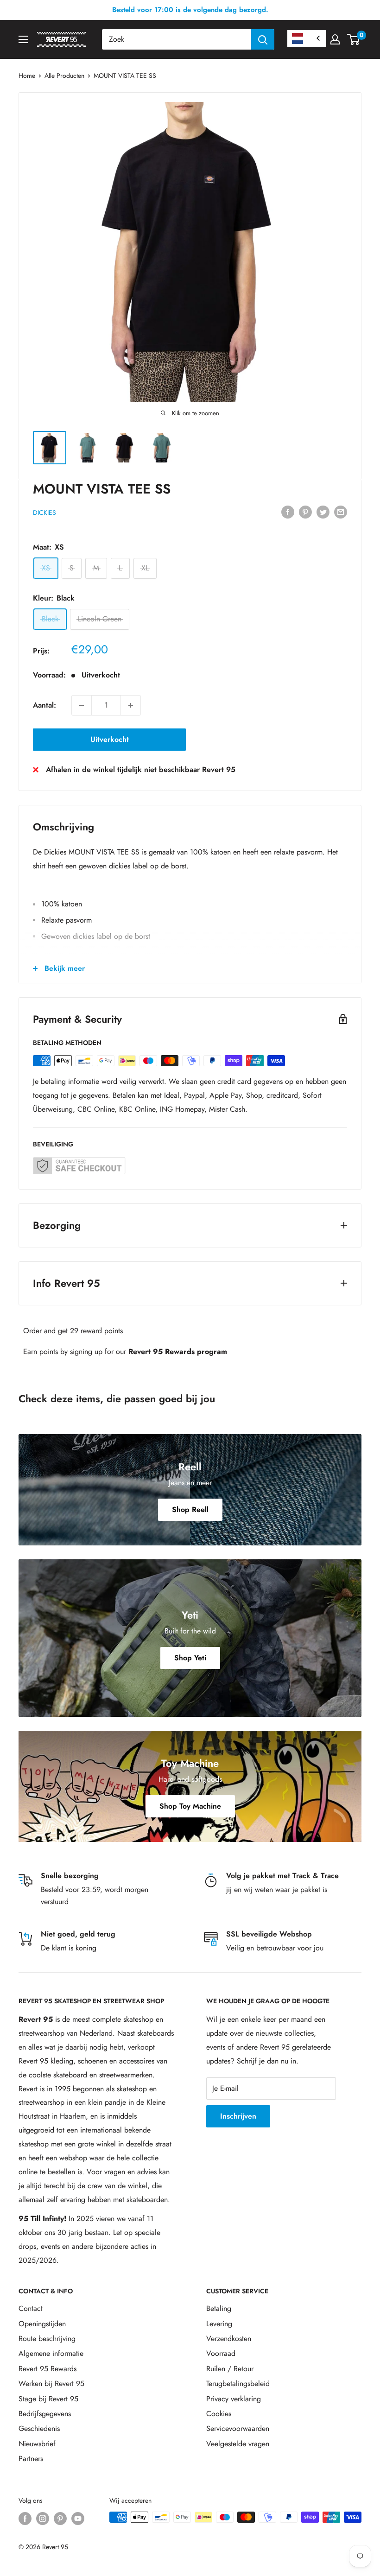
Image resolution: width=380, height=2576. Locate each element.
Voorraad (221, 2353)
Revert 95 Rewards (47, 2369)
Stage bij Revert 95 (48, 2399)
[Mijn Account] (335, 39)
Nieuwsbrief (37, 2444)
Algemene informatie (51, 2353)
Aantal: (44, 705)
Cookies (219, 2414)
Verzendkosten (229, 2339)
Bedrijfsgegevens (45, 2414)
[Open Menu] (23, 39)
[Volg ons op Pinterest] (60, 2518)
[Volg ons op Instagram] (43, 2518)
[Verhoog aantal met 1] (131, 705)
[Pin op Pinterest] (305, 512)
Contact (31, 2308)
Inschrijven (238, 2116)
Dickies (44, 513)
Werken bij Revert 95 (51, 2383)
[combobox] (177, 39)
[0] (354, 39)
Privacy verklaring (234, 2399)
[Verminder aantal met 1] (82, 705)
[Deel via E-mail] (341, 512)
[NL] (307, 39)
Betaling (219, 2308)
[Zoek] (263, 39)
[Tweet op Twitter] (323, 512)
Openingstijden (42, 2324)
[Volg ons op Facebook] (25, 2518)
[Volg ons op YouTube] (78, 2518)
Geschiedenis (39, 2428)
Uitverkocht (110, 739)
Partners (31, 2459)
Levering (219, 2324)
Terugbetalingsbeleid (238, 2383)
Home (27, 76)
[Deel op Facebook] (288, 512)
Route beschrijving (47, 2339)
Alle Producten (64, 76)
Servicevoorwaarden (238, 2428)
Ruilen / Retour (230, 2369)
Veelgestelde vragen (238, 2444)
